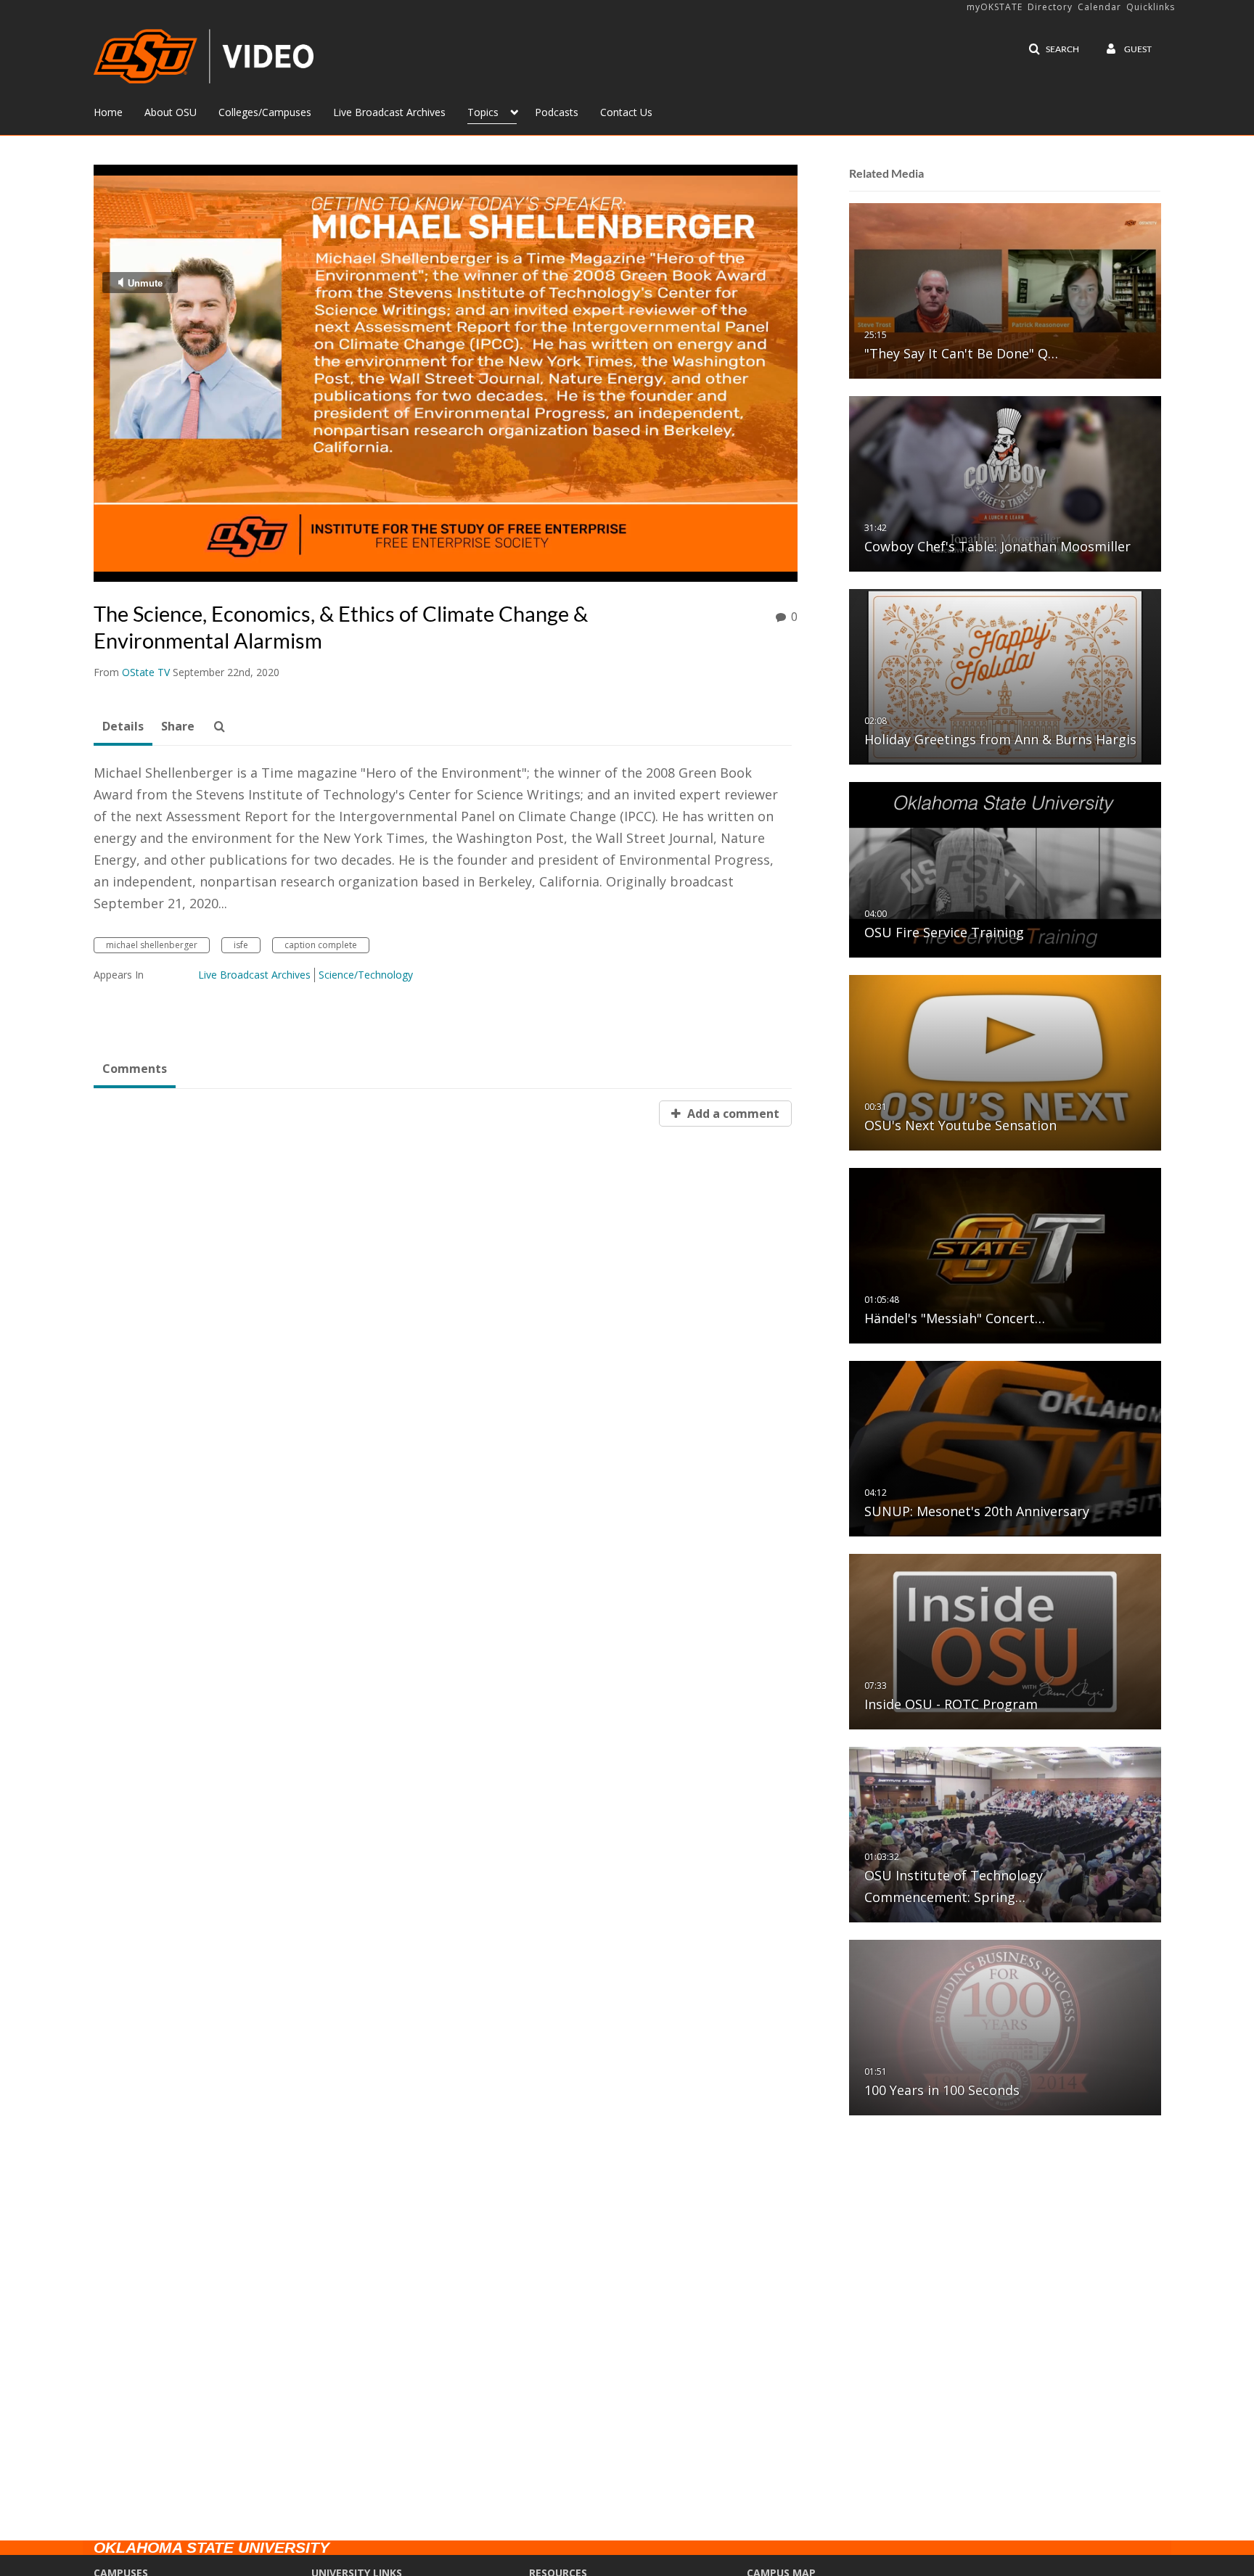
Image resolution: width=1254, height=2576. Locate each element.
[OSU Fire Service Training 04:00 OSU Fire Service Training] (1005, 869)
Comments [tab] (135, 1069)
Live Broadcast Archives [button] (389, 112)
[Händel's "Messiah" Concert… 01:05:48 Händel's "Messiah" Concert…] (1005, 1255)
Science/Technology (366, 975)
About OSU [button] (171, 112)
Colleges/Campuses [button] (265, 112)
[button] (1054, 49)
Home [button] (108, 112)
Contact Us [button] (626, 112)
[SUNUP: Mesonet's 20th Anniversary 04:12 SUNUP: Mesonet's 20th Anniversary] (1005, 1448)
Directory (1050, 7)
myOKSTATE (995, 7)
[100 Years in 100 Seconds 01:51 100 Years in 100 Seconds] (1005, 2026)
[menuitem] (119, 111)
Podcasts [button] (557, 112)
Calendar (1099, 7)
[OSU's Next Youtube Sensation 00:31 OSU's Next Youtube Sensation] (1005, 1062)
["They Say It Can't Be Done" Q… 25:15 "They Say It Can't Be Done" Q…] (1005, 290)
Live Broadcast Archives (254, 975)
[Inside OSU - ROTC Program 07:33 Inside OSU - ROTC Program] (1005, 1641)
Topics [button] (483, 112)
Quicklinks (1151, 7)
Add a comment (732, 1114)
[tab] (123, 727)
